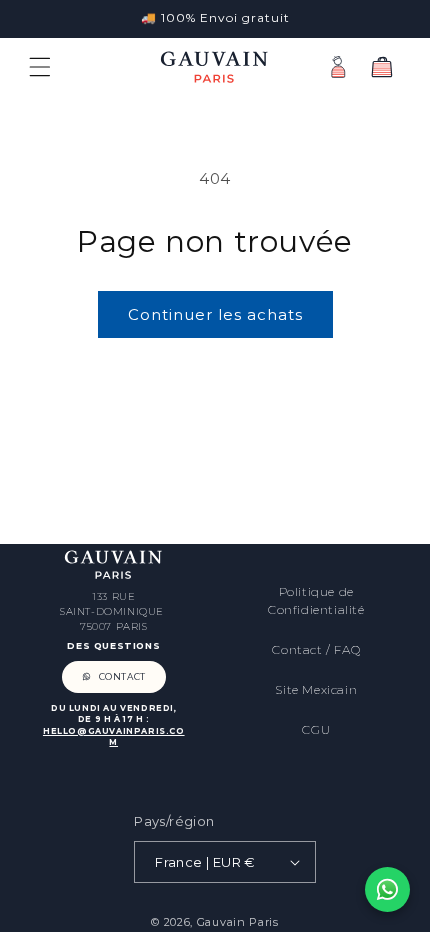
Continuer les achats (215, 314)
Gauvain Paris (238, 922)
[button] (40, 67)
